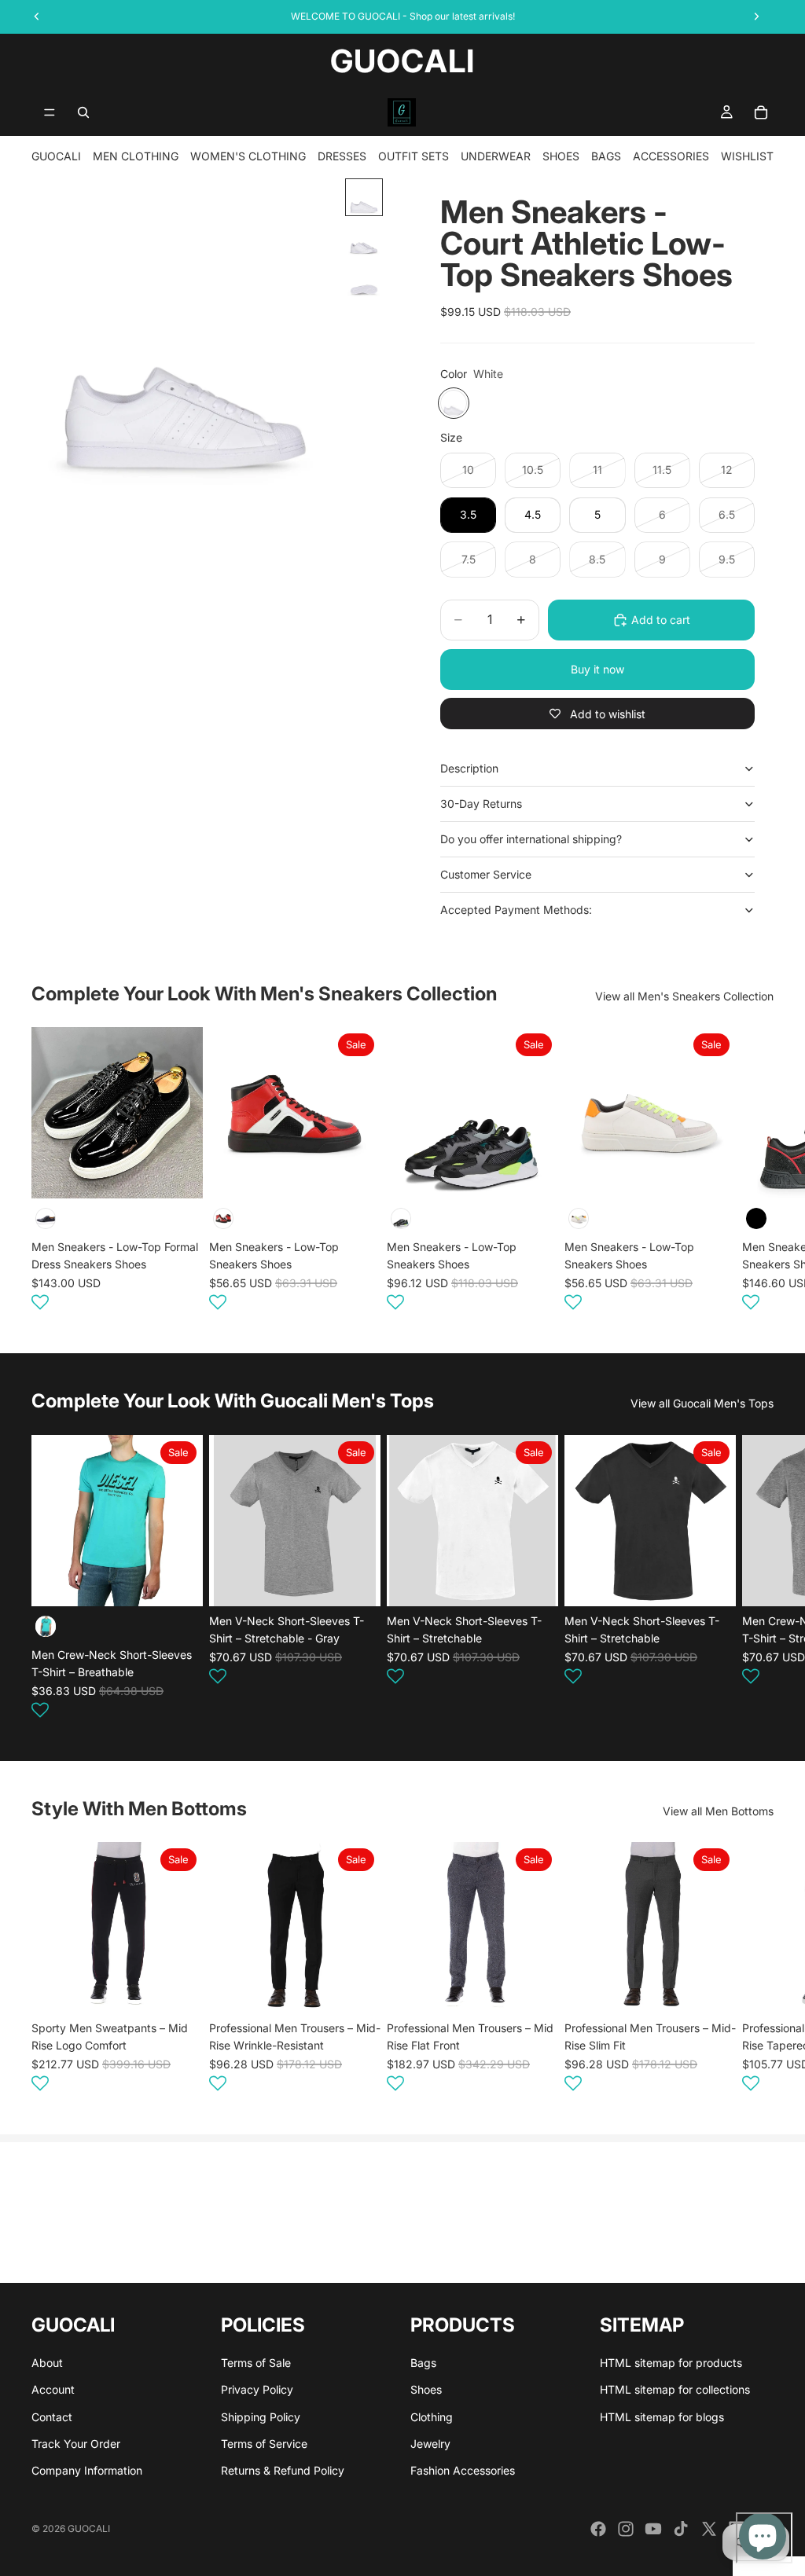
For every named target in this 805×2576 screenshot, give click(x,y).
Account (53, 2389)
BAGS (606, 156)
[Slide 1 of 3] (364, 197)
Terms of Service (264, 2444)
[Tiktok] (681, 2529)
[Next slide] (755, 1172)
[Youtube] (653, 2529)
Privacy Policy (257, 2389)
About (47, 2363)
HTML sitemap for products (671, 2363)
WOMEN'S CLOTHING (248, 156)
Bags (423, 2363)
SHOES (561, 156)
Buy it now (597, 669)
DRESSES (342, 156)
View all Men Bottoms (718, 1811)
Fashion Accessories (463, 2471)
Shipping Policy (261, 2417)
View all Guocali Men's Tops (702, 1403)
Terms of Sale (256, 2363)
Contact (52, 2417)
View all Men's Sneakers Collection (684, 996)
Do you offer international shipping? (531, 839)
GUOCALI (56, 156)
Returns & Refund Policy (283, 2471)
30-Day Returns (481, 804)
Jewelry (430, 2444)
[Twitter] (709, 2529)
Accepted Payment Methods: (516, 910)
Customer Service (486, 874)
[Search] (83, 112)
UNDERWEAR (496, 156)
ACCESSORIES (671, 156)
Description (469, 768)
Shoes (426, 2389)
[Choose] (178, 1175)
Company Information (87, 2471)
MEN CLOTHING (136, 156)
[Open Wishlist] (40, 1302)
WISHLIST (747, 156)
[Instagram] (626, 2529)
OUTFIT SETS (414, 156)
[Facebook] (598, 2529)
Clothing (432, 2417)
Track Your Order (76, 2444)
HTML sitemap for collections (675, 2389)
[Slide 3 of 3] (364, 279)
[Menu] (50, 112)
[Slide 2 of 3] (364, 238)
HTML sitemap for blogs (662, 2417)
